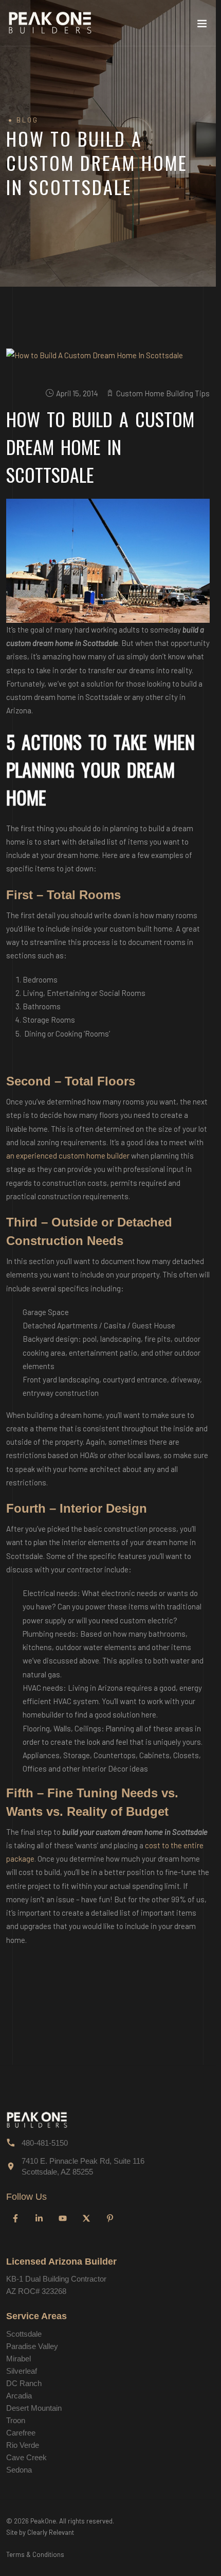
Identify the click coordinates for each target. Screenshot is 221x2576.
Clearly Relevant (51, 2532)
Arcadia (19, 2396)
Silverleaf (22, 2371)
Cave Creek (26, 2457)
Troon (16, 2420)
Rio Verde (23, 2445)
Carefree (21, 2433)
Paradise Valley (32, 2346)
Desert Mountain (34, 2408)
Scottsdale (24, 2334)
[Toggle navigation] (202, 26)
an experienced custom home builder (68, 1155)
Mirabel (19, 2359)
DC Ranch (24, 2383)
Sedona (19, 2470)
